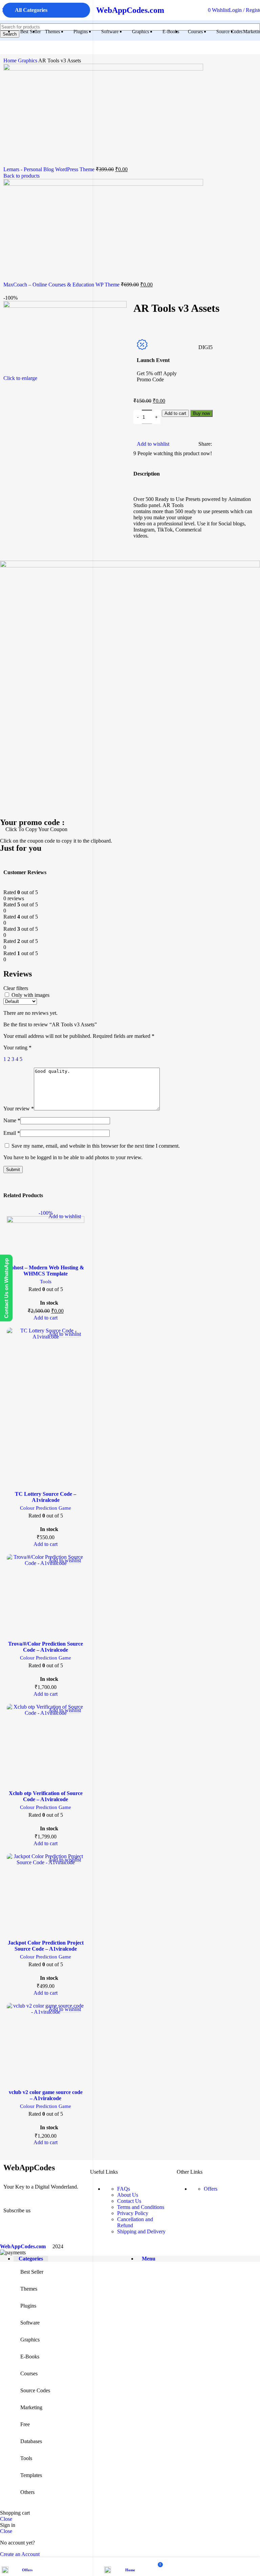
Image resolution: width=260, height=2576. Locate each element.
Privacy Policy (133, 2213)
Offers (211, 2189)
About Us (128, 2195)
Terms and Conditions (141, 2207)
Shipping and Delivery (141, 2231)
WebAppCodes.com (130, 10)
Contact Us (129, 2201)
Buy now (201, 413)
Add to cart (175, 413)
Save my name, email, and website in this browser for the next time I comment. (96, 1146)
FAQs (124, 2189)
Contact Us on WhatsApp (6, 1288)
